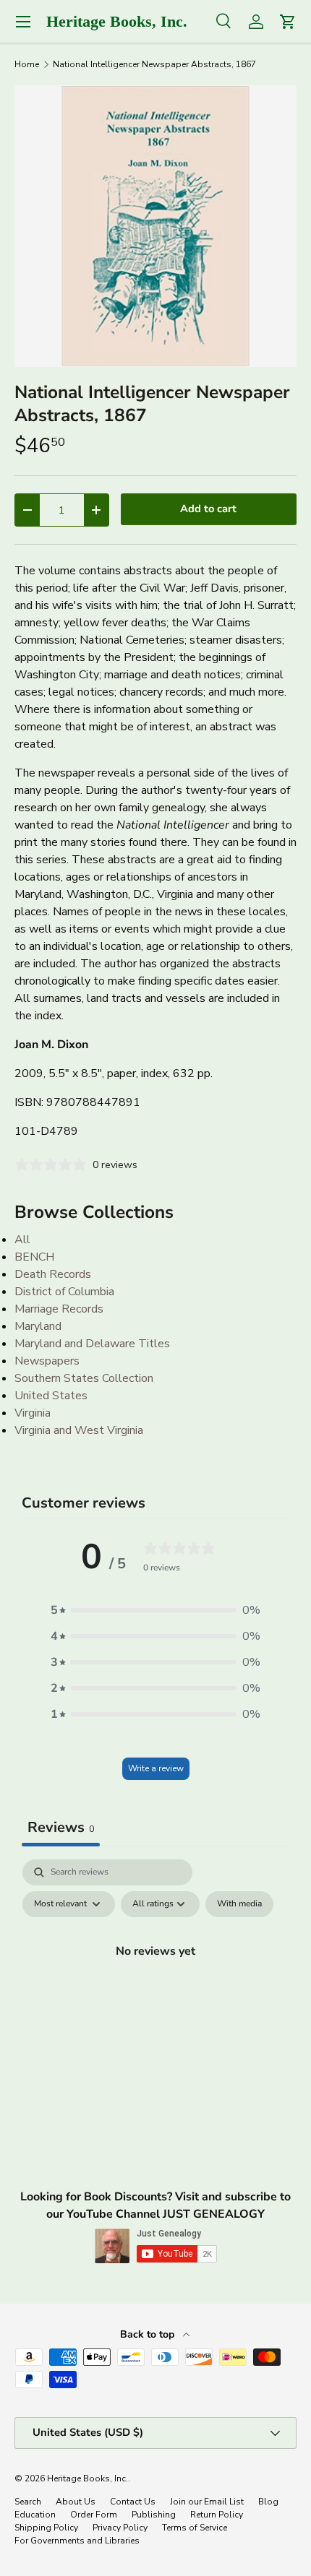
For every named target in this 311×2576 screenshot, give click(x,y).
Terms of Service (195, 2528)
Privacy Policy (120, 2528)
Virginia (33, 1413)
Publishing (154, 2515)
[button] (155, 1610)
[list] (155, 226)
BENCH (34, 1257)
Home (27, 64)
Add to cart (208, 509)
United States (51, 1396)
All (22, 1240)
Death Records (53, 1274)
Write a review (156, 1768)
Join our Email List (207, 2502)
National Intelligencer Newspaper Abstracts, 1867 (154, 64)
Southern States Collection (84, 1378)
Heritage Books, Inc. (88, 2478)
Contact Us (133, 2502)
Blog (268, 2502)
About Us (76, 2502)
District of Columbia (64, 1292)
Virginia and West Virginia (79, 1430)
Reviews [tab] (61, 1827)
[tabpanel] (155, 1984)
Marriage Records (59, 1309)
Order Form (94, 2515)
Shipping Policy (46, 2528)
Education (35, 2515)
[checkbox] (239, 1904)
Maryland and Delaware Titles (92, 1344)
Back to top (149, 2334)
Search (28, 2502)
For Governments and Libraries (77, 2541)
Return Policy (217, 2515)
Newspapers (47, 1361)
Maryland (38, 1326)
